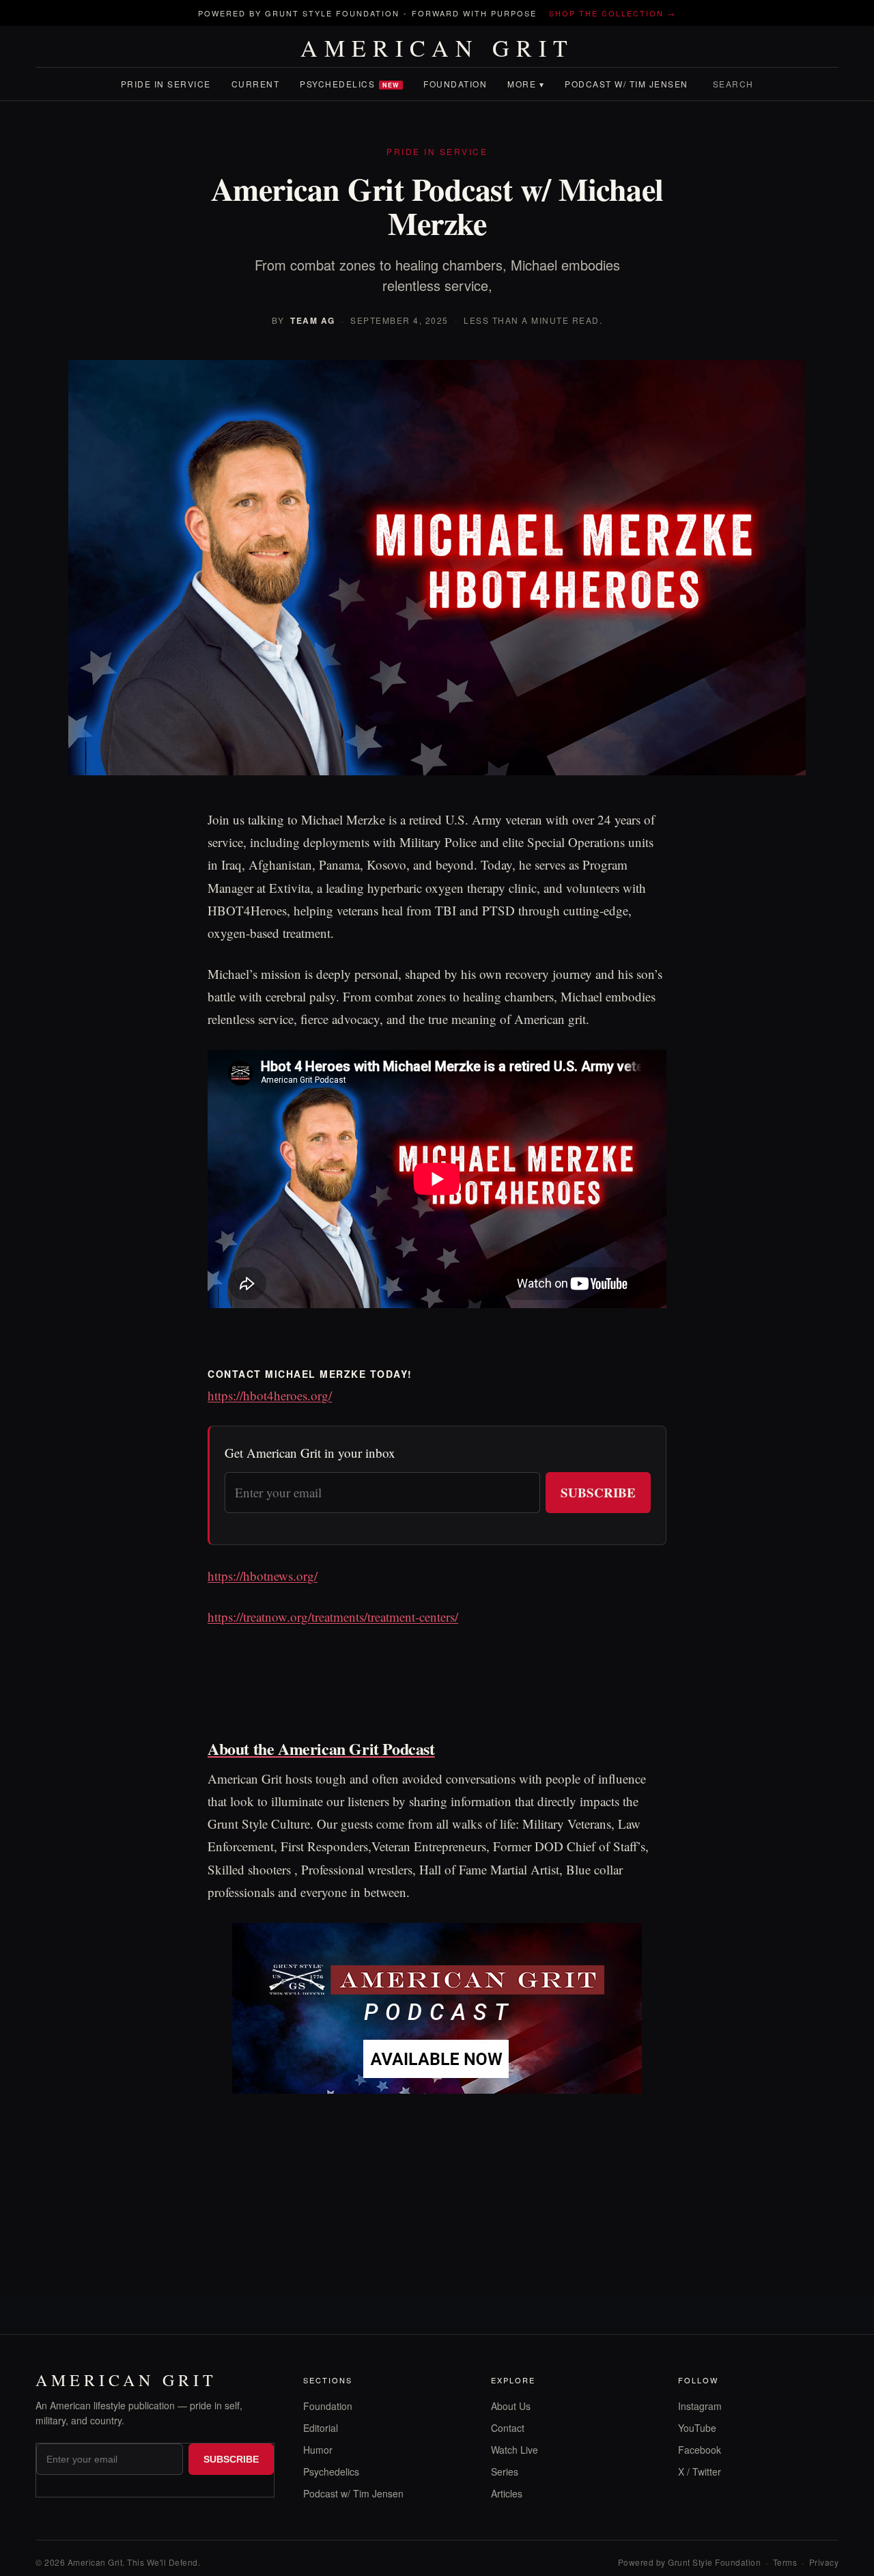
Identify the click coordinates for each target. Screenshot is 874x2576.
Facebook (700, 2450)
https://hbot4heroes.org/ (270, 1395)
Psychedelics (350, 84)
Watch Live (514, 2450)
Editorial (321, 2428)
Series (505, 2471)
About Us (511, 2406)
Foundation (455, 84)
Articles (507, 2493)
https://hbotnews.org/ (263, 1576)
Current (256, 84)
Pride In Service (166, 84)
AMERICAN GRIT (437, 48)
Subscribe (598, 1492)
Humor (318, 2450)
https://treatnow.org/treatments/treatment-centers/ (333, 1617)
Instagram (700, 2406)
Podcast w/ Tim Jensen (626, 84)
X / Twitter (700, 2471)
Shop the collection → (612, 13)
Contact (508, 2428)
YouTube (697, 2428)
